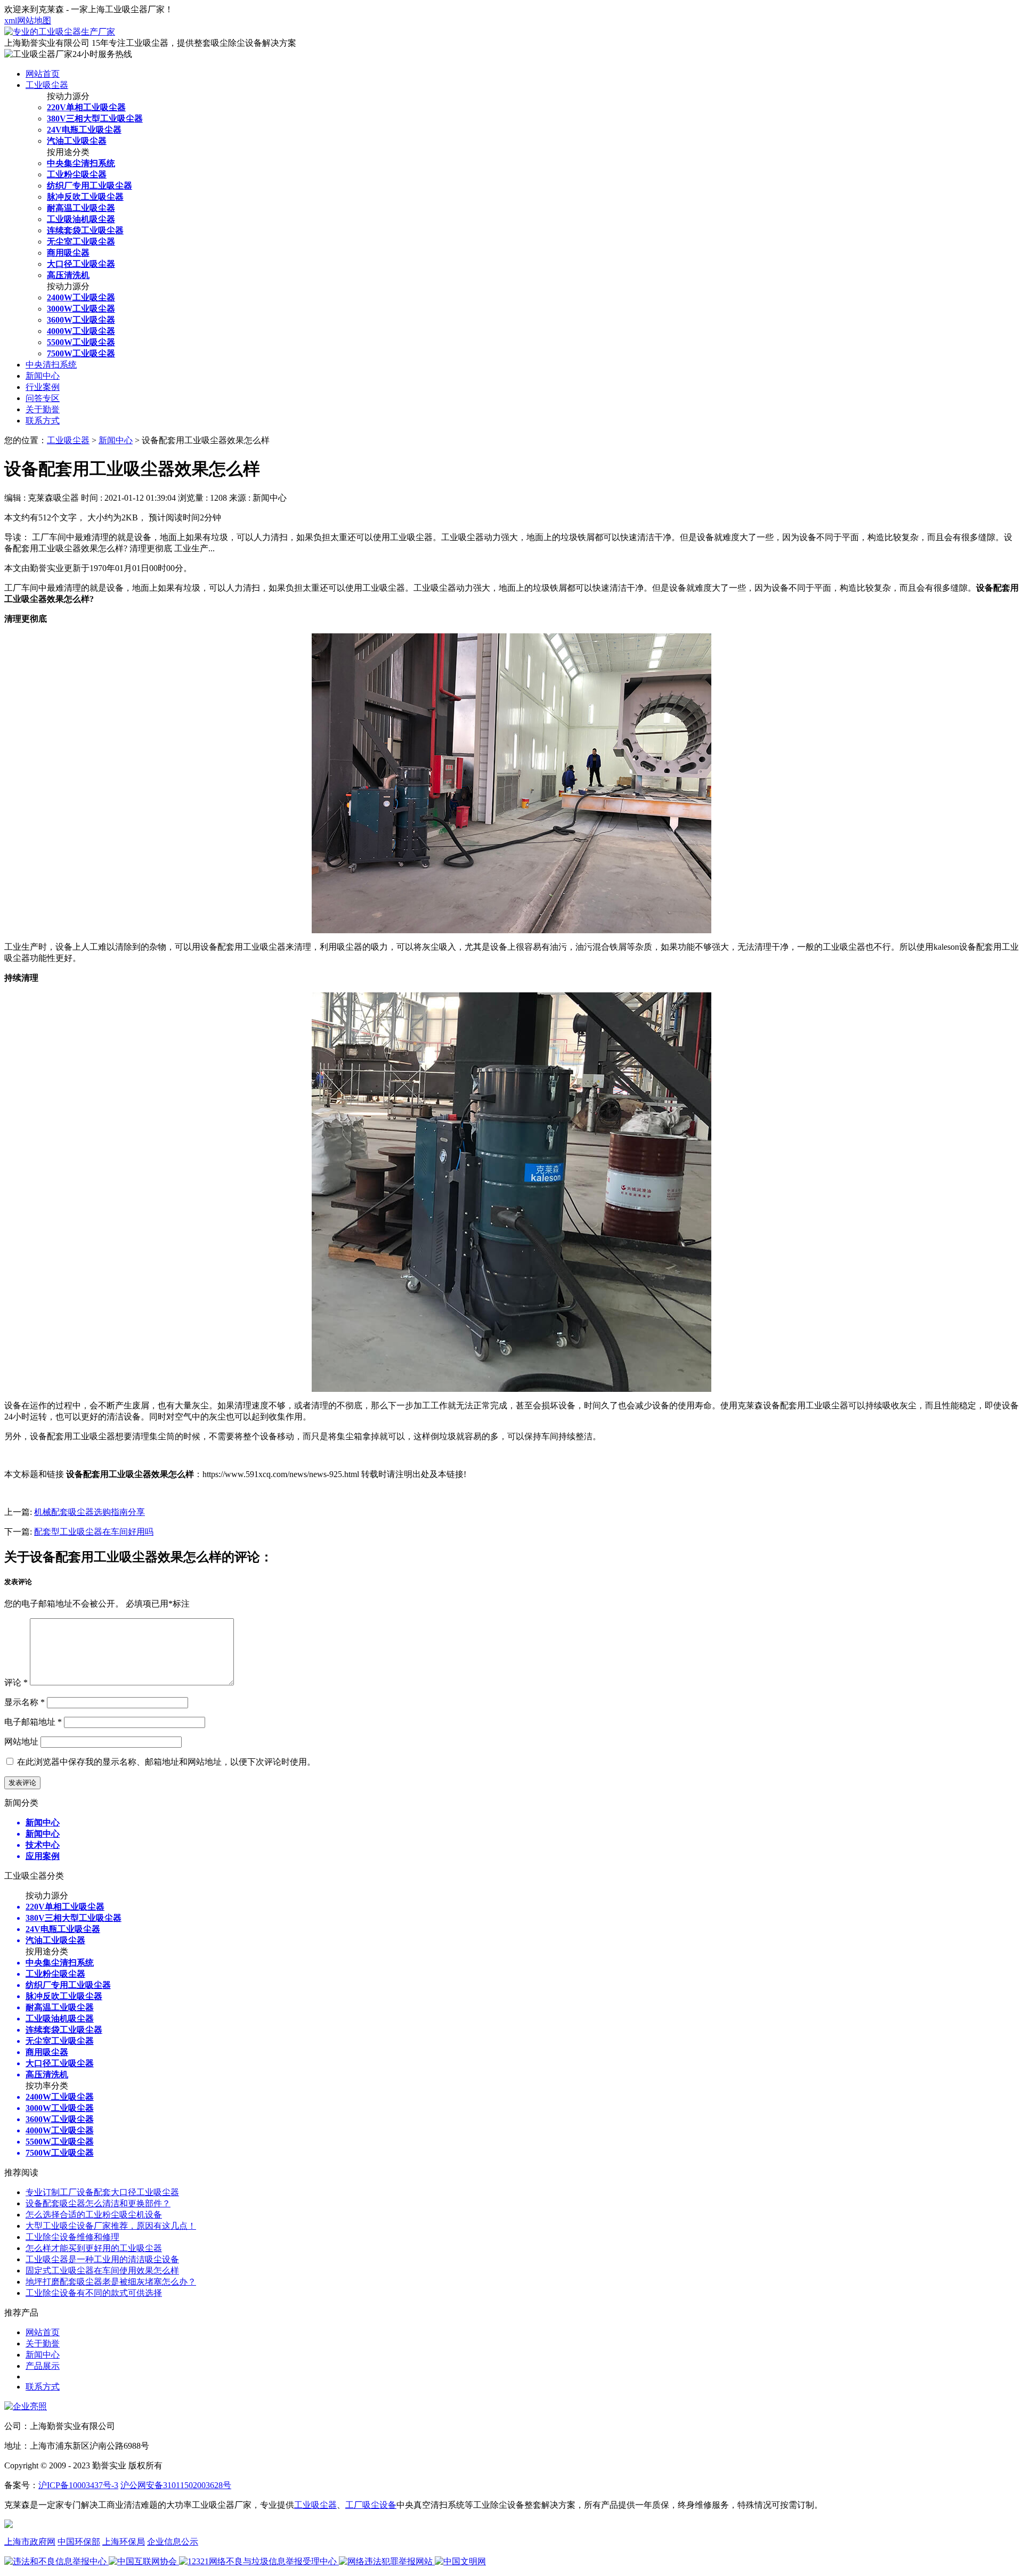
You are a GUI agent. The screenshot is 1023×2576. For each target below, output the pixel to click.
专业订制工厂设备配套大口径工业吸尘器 (102, 2192)
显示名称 (25, 1702)
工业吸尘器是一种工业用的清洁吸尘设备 (102, 2259)
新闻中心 (43, 376)
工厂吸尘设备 (371, 2505)
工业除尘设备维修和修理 (72, 2237)
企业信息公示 (173, 2542)
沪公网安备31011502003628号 (176, 2485)
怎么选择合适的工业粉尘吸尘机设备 (94, 2215)
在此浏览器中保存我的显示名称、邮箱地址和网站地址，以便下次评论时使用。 (166, 1762)
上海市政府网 (30, 2542)
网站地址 (21, 1742)
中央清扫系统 (51, 365)
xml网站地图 (28, 21)
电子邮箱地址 (33, 1722)
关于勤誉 (43, 409)
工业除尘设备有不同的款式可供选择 (94, 2293)
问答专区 (43, 398)
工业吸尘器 (47, 85)
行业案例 (43, 387)
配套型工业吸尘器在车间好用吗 (94, 1532)
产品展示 (43, 2366)
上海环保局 (124, 2542)
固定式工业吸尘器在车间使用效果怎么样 (102, 2271)
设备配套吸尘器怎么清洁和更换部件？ (98, 2203)
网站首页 (43, 74)
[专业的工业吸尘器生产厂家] (60, 32)
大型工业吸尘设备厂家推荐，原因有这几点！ (111, 2226)
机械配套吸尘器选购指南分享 (90, 1512)
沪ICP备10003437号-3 (78, 2485)
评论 (16, 1682)
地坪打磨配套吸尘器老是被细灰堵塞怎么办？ (111, 2282)
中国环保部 (79, 2542)
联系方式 (43, 421)
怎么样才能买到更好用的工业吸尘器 (94, 2248)
